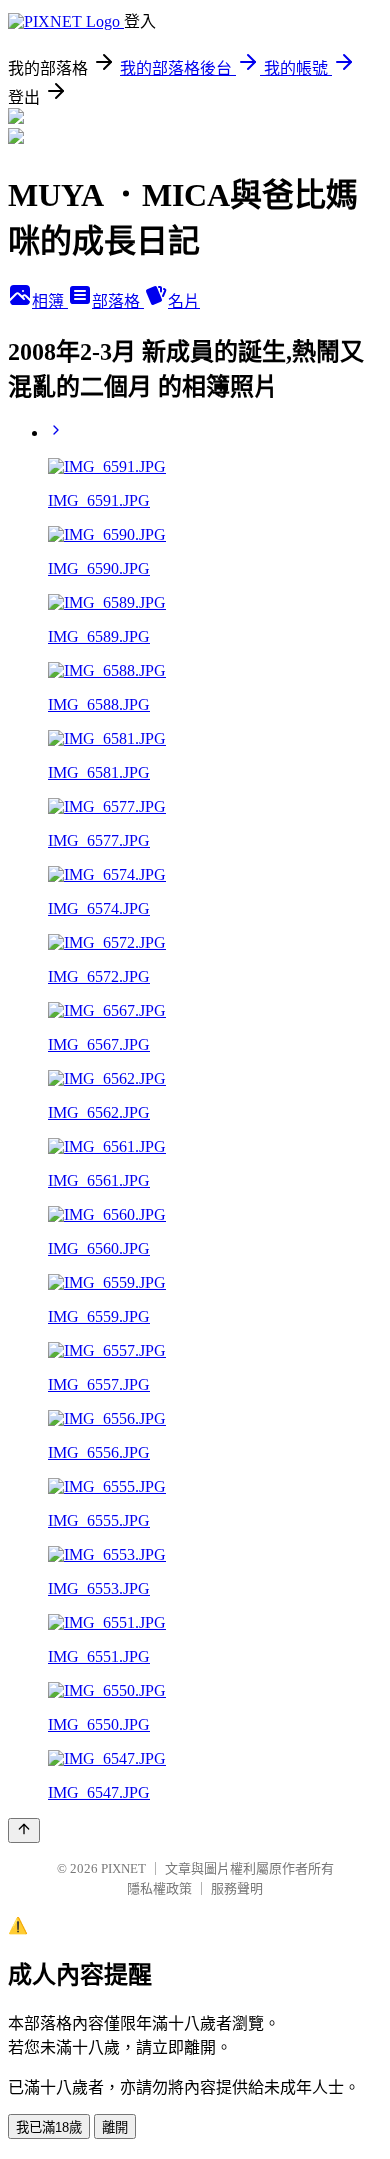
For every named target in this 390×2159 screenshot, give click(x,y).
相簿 (50, 301)
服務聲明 (237, 1888)
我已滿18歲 (49, 2127)
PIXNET (123, 1868)
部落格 (118, 301)
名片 (184, 301)
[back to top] (24, 1830)
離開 (115, 2127)
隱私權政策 (159, 1888)
